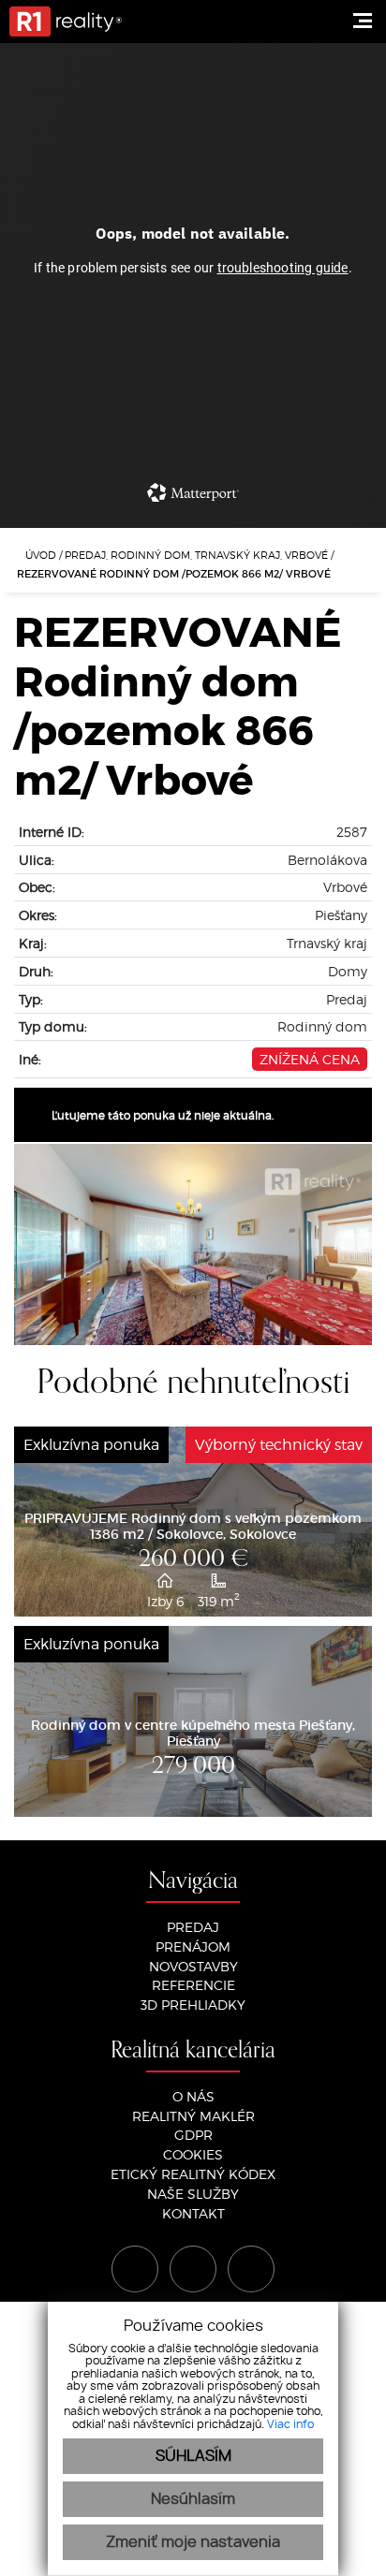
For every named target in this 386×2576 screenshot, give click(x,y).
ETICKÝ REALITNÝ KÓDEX (193, 2174)
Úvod (39, 555)
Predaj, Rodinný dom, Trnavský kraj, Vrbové (198, 555)
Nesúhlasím (193, 2499)
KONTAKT (193, 2213)
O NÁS (193, 2096)
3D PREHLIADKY (193, 2005)
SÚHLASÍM (193, 2456)
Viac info (290, 2424)
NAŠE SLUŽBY (193, 2194)
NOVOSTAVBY (193, 1966)
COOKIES (193, 2154)
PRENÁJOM (193, 1947)
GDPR (193, 2135)
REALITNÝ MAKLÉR (193, 2116)
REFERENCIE (193, 1985)
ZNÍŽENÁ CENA (310, 1059)
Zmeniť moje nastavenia (193, 2542)
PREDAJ (193, 1927)
